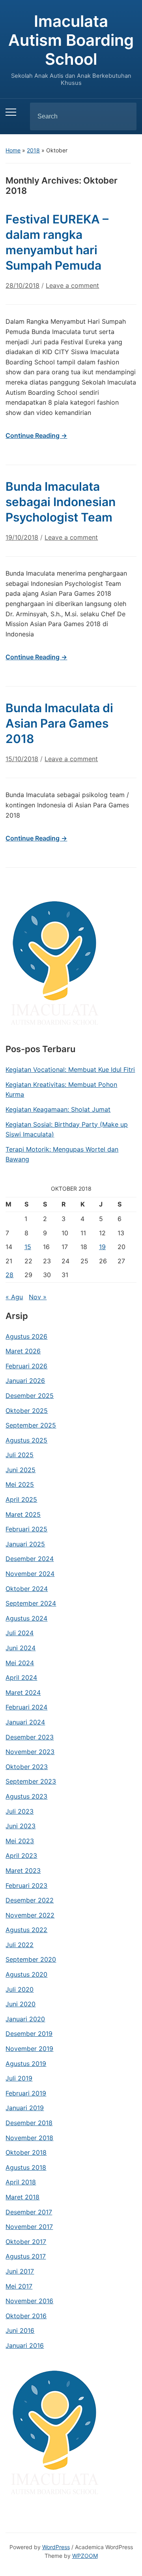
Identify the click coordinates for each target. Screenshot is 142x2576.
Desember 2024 (30, 1559)
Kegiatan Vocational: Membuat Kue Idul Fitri (70, 1069)
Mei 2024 (20, 1663)
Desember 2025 (30, 1396)
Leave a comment (72, 285)
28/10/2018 (22, 285)
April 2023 (21, 1856)
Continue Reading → (36, 435)
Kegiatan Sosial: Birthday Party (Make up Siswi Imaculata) (67, 1129)
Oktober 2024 (27, 1589)
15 (28, 1247)
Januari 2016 (25, 2345)
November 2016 (29, 2301)
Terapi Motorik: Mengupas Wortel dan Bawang (62, 1154)
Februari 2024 (26, 1707)
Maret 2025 (23, 1514)
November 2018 (29, 2138)
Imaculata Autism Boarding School (71, 40)
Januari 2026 (25, 1381)
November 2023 (30, 1752)
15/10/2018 (22, 759)
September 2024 (31, 1603)
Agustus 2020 (26, 1974)
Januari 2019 (25, 2108)
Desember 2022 (30, 1900)
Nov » (38, 1297)
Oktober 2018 (26, 2152)
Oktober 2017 (26, 2242)
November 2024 (30, 1574)
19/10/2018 (22, 537)
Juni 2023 (21, 1826)
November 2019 (29, 2049)
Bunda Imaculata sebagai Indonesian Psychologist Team (61, 502)
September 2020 (31, 1959)
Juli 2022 (20, 1945)
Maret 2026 (23, 1351)
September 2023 (31, 1781)
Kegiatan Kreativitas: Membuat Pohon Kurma (61, 1090)
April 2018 (21, 2182)
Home (13, 150)
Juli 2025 (20, 1455)
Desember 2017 (29, 2212)
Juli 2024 (20, 1633)
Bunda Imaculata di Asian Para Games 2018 (59, 723)
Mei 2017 (19, 2286)
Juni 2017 (20, 2271)
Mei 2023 (20, 1841)
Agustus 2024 (26, 1618)
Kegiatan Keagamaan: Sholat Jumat (58, 1109)
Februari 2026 (26, 1366)
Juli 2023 (20, 1811)
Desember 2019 (29, 2034)
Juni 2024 (21, 1648)
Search (124, 116)
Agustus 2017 (26, 2256)
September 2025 (31, 1425)
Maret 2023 (23, 1871)
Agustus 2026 (26, 1336)
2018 (33, 150)
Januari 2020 (25, 2019)
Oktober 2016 (26, 2316)
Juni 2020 (21, 2004)
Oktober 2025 (27, 1411)
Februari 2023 (26, 1886)
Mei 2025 (20, 1484)
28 (9, 1275)
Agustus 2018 (26, 2167)
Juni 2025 (21, 1470)
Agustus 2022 (26, 1930)
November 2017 (29, 2227)
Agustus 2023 (26, 1796)
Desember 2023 (30, 1737)
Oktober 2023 (27, 1767)
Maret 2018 (22, 2197)
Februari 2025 (26, 1529)
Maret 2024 (23, 1692)
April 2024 (21, 1677)
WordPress (56, 2547)
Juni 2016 (20, 2330)
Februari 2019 (26, 2093)
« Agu (14, 1297)
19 (102, 1247)
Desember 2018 (29, 2123)
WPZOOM (85, 2556)
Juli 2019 (19, 2078)
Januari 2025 (25, 1544)
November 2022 (30, 1915)
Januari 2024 (25, 1722)
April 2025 (21, 1499)
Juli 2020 (20, 1989)
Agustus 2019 (26, 2064)
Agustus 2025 (26, 1440)
